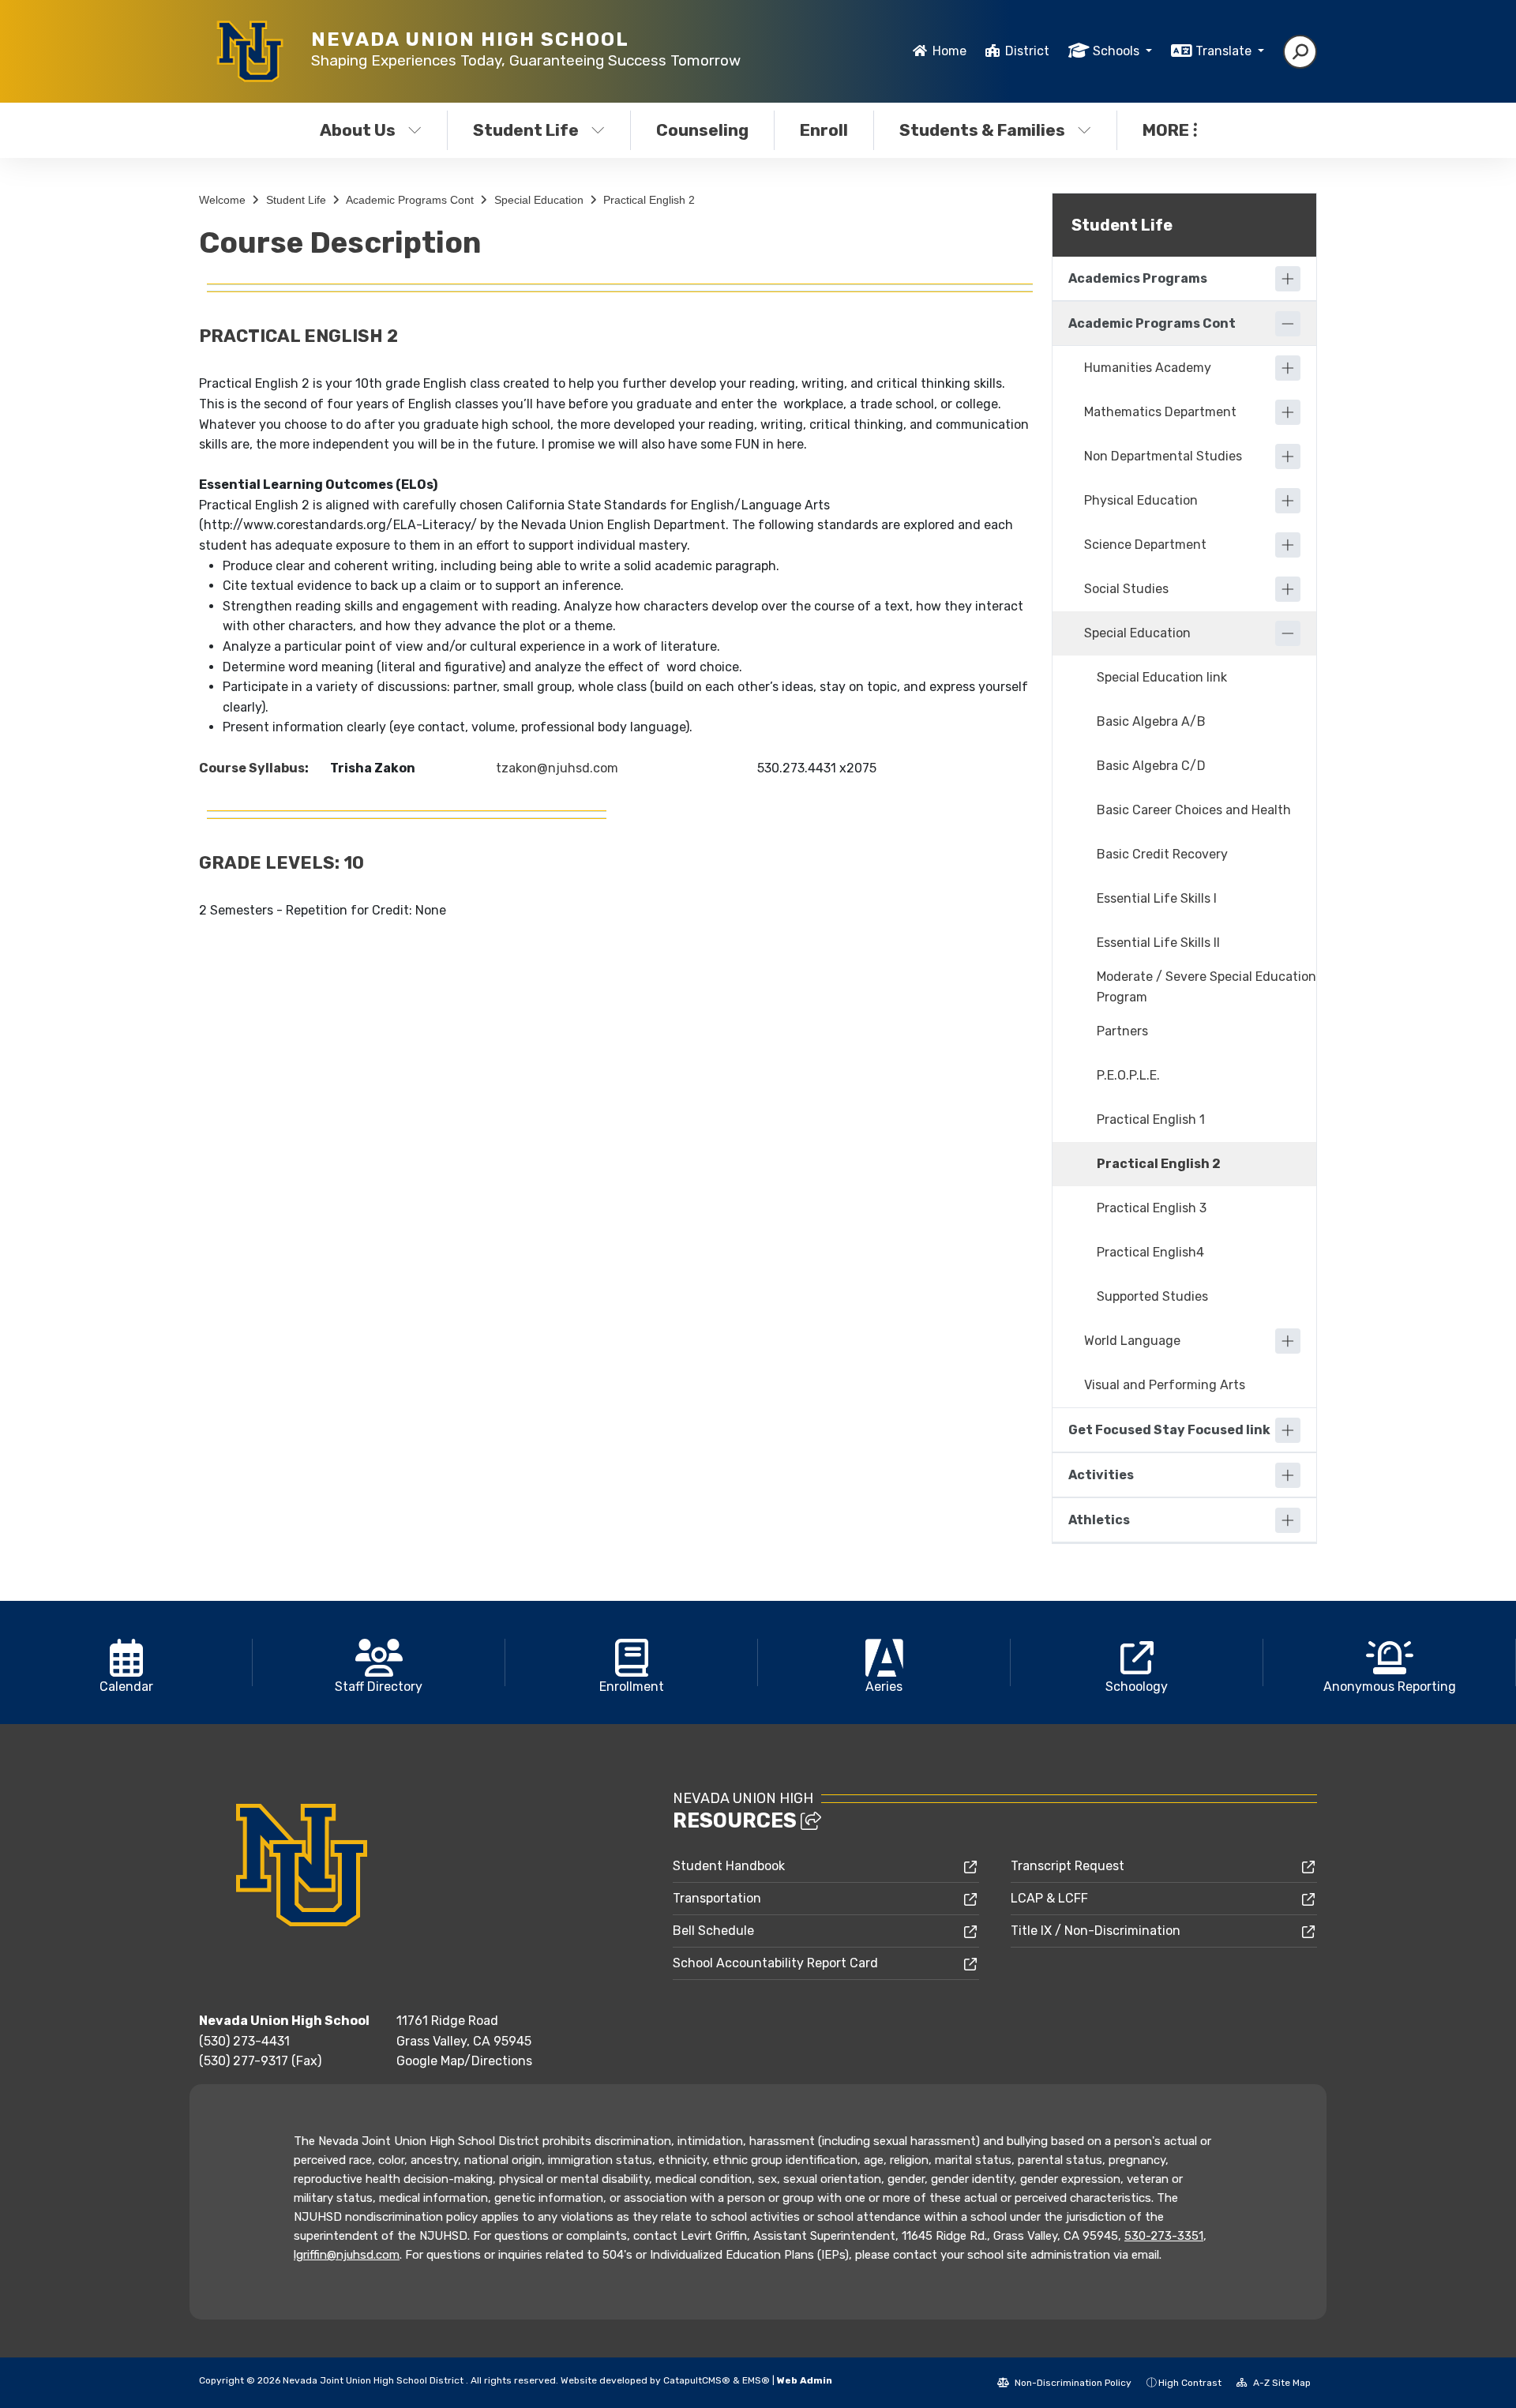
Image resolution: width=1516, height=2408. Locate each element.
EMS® (756, 2380)
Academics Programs (1138, 278)
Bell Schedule (713, 1931)
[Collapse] (1288, 324)
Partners (1122, 1031)
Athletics (1099, 1520)
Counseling (702, 130)
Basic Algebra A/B (1151, 721)
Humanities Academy (1148, 368)
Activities (1101, 1475)
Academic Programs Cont (410, 200)
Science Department (1145, 545)
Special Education (539, 200)
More (1166, 130)
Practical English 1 (1151, 1119)
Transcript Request (1068, 1866)
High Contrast (1190, 2383)
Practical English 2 (649, 200)
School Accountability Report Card (775, 1963)
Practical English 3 (1152, 1208)
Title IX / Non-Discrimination (1096, 1931)
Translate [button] (1225, 51)
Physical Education (1141, 500)
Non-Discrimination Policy (1072, 2383)
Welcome (222, 200)
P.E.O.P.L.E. (1128, 1075)
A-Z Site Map (1281, 2383)
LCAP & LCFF (1049, 1898)
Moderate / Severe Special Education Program (1206, 987)
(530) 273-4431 (244, 2041)
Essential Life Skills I (1157, 898)
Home (949, 51)
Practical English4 (1150, 1252)
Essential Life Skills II (1158, 943)
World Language (1132, 1341)
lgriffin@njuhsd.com (347, 2255)
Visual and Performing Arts (1165, 1385)
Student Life (526, 130)
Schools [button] (1118, 51)
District (1027, 51)
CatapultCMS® (697, 2380)
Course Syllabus (252, 768)
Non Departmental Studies (1163, 456)
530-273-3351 (1164, 2236)
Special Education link (1162, 677)
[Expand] (1288, 279)
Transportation (717, 1898)
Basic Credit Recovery (1162, 854)
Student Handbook (729, 1866)
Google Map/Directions (464, 2061)
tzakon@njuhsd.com (557, 768)
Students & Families (982, 130)
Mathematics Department (1160, 412)
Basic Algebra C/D (1151, 766)
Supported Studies (1152, 1296)
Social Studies (1126, 589)
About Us (358, 130)
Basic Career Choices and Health (1194, 810)
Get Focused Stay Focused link (1169, 1430)
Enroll (824, 130)
